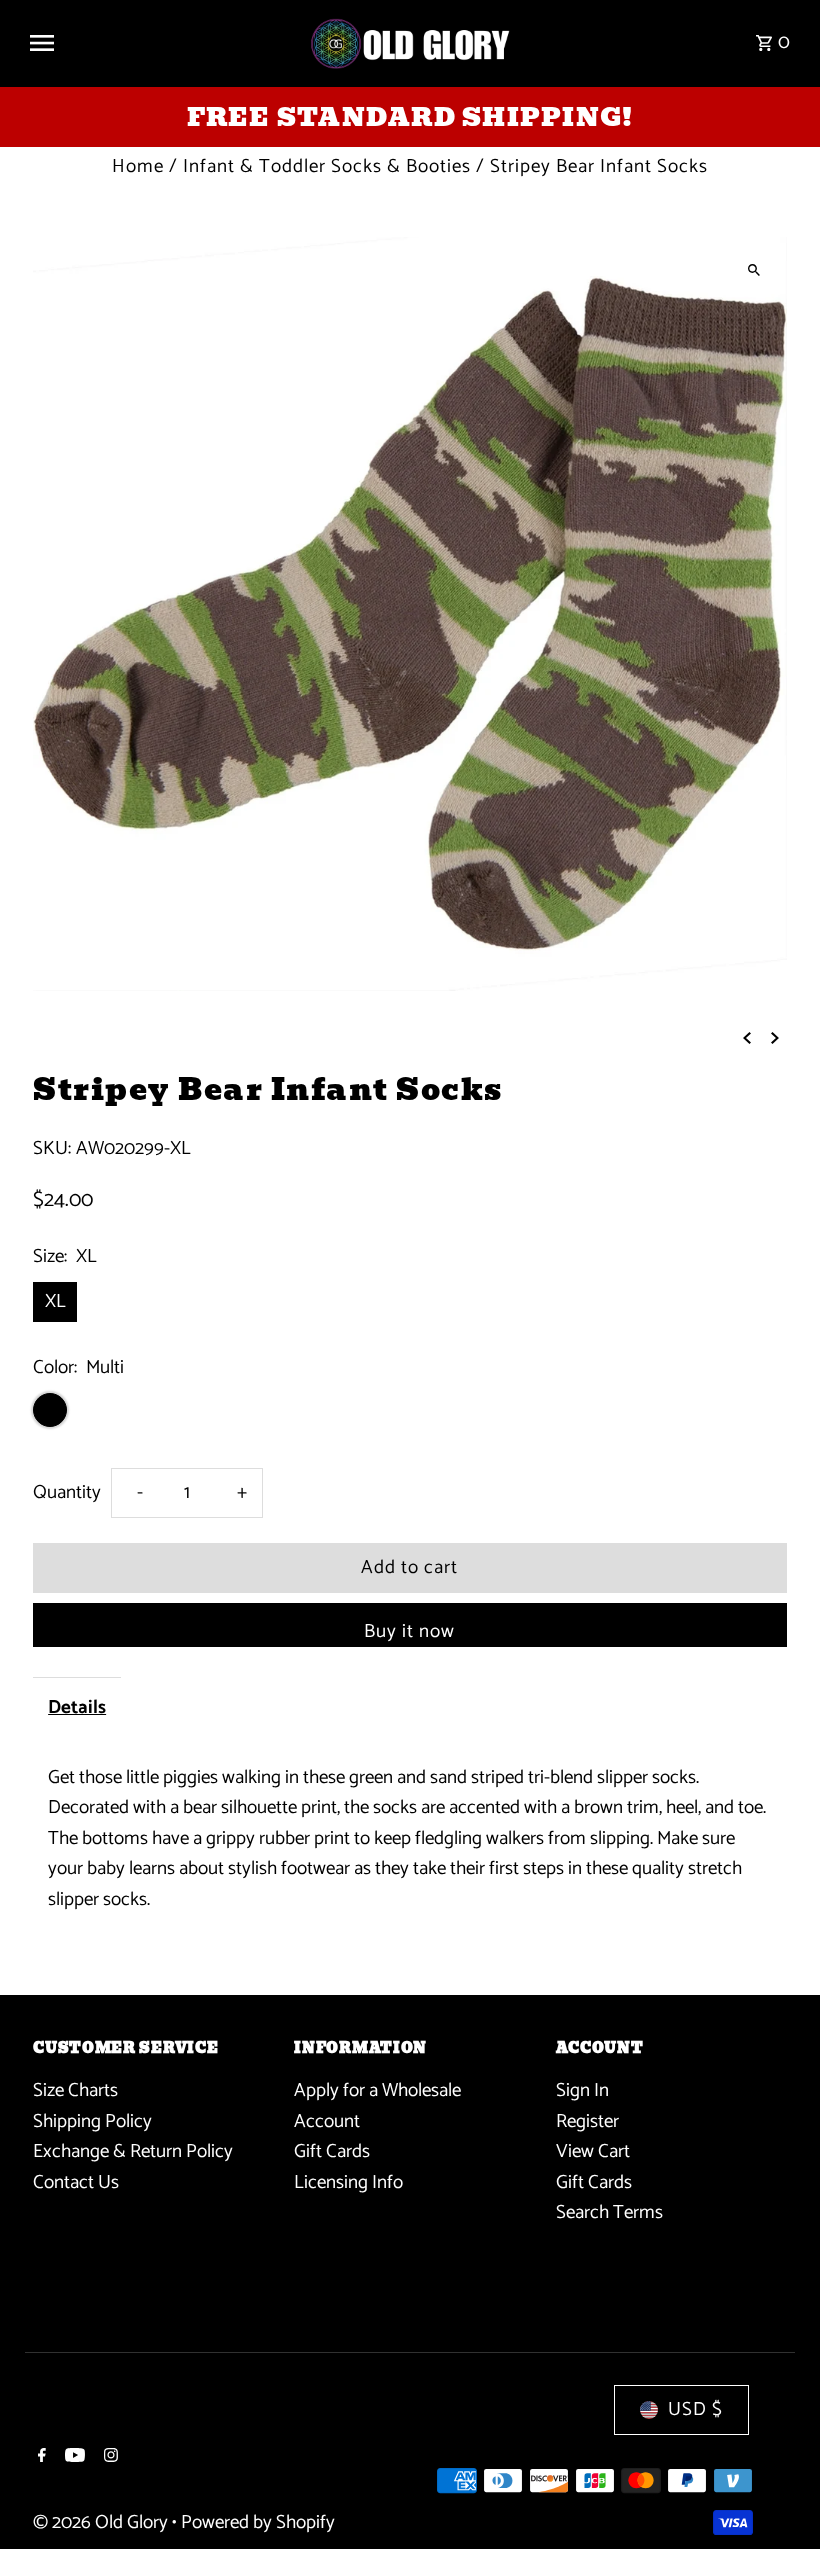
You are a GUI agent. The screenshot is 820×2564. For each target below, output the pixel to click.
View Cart (593, 2151)
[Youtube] (72, 2458)
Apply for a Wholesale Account (377, 2105)
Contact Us (76, 2182)
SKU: (52, 1149)
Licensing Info (348, 2182)
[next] (775, 1038)
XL (55, 1301)
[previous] (747, 1038)
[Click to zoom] (754, 269)
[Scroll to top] (777, 2511)
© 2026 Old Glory (102, 2522)
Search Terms (609, 2212)
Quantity (67, 1492)
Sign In (582, 2090)
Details (77, 1707)
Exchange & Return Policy (133, 2151)
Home (138, 166)
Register (587, 2121)
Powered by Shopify (258, 2522)
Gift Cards (332, 2151)
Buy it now (409, 1631)
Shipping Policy (92, 2121)
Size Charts (75, 2090)
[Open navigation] (160, 43)
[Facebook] (39, 2458)
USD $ (695, 2409)
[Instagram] (108, 2458)
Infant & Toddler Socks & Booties (327, 166)
